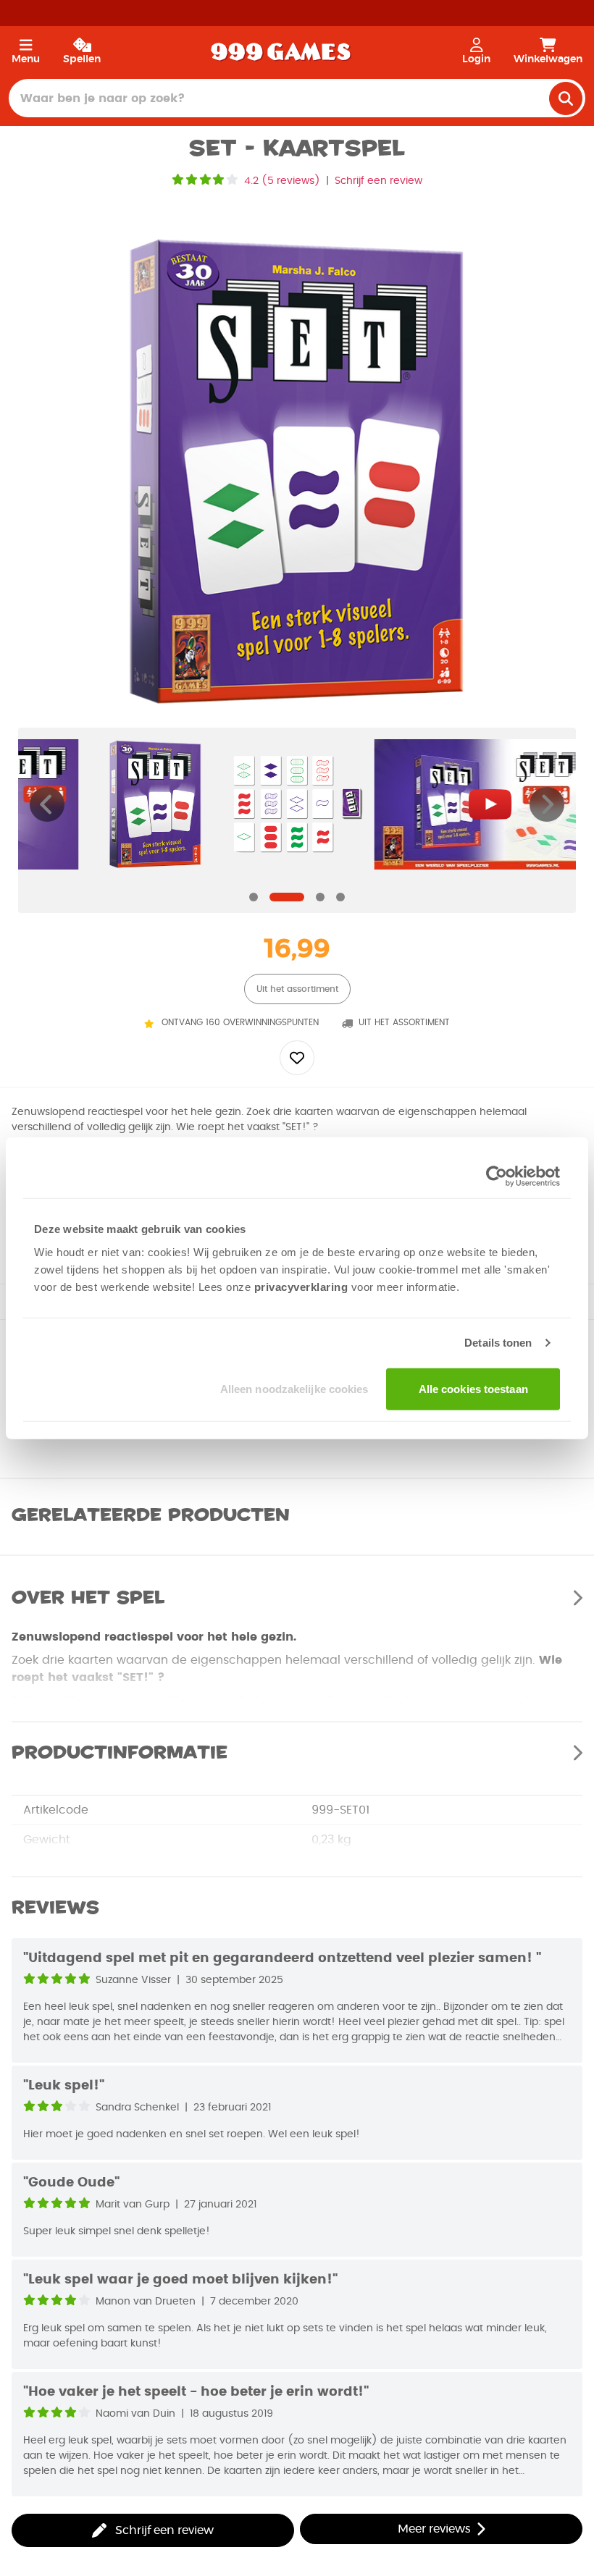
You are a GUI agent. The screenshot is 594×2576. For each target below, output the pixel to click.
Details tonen (498, 1343)
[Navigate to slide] (254, 897)
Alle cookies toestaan (473, 1388)
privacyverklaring (301, 1286)
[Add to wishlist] (297, 1058)
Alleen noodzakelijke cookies (294, 1388)
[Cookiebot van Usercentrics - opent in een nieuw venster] (497, 1177)
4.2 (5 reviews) (282, 181)
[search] (566, 98)
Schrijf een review (378, 181)
